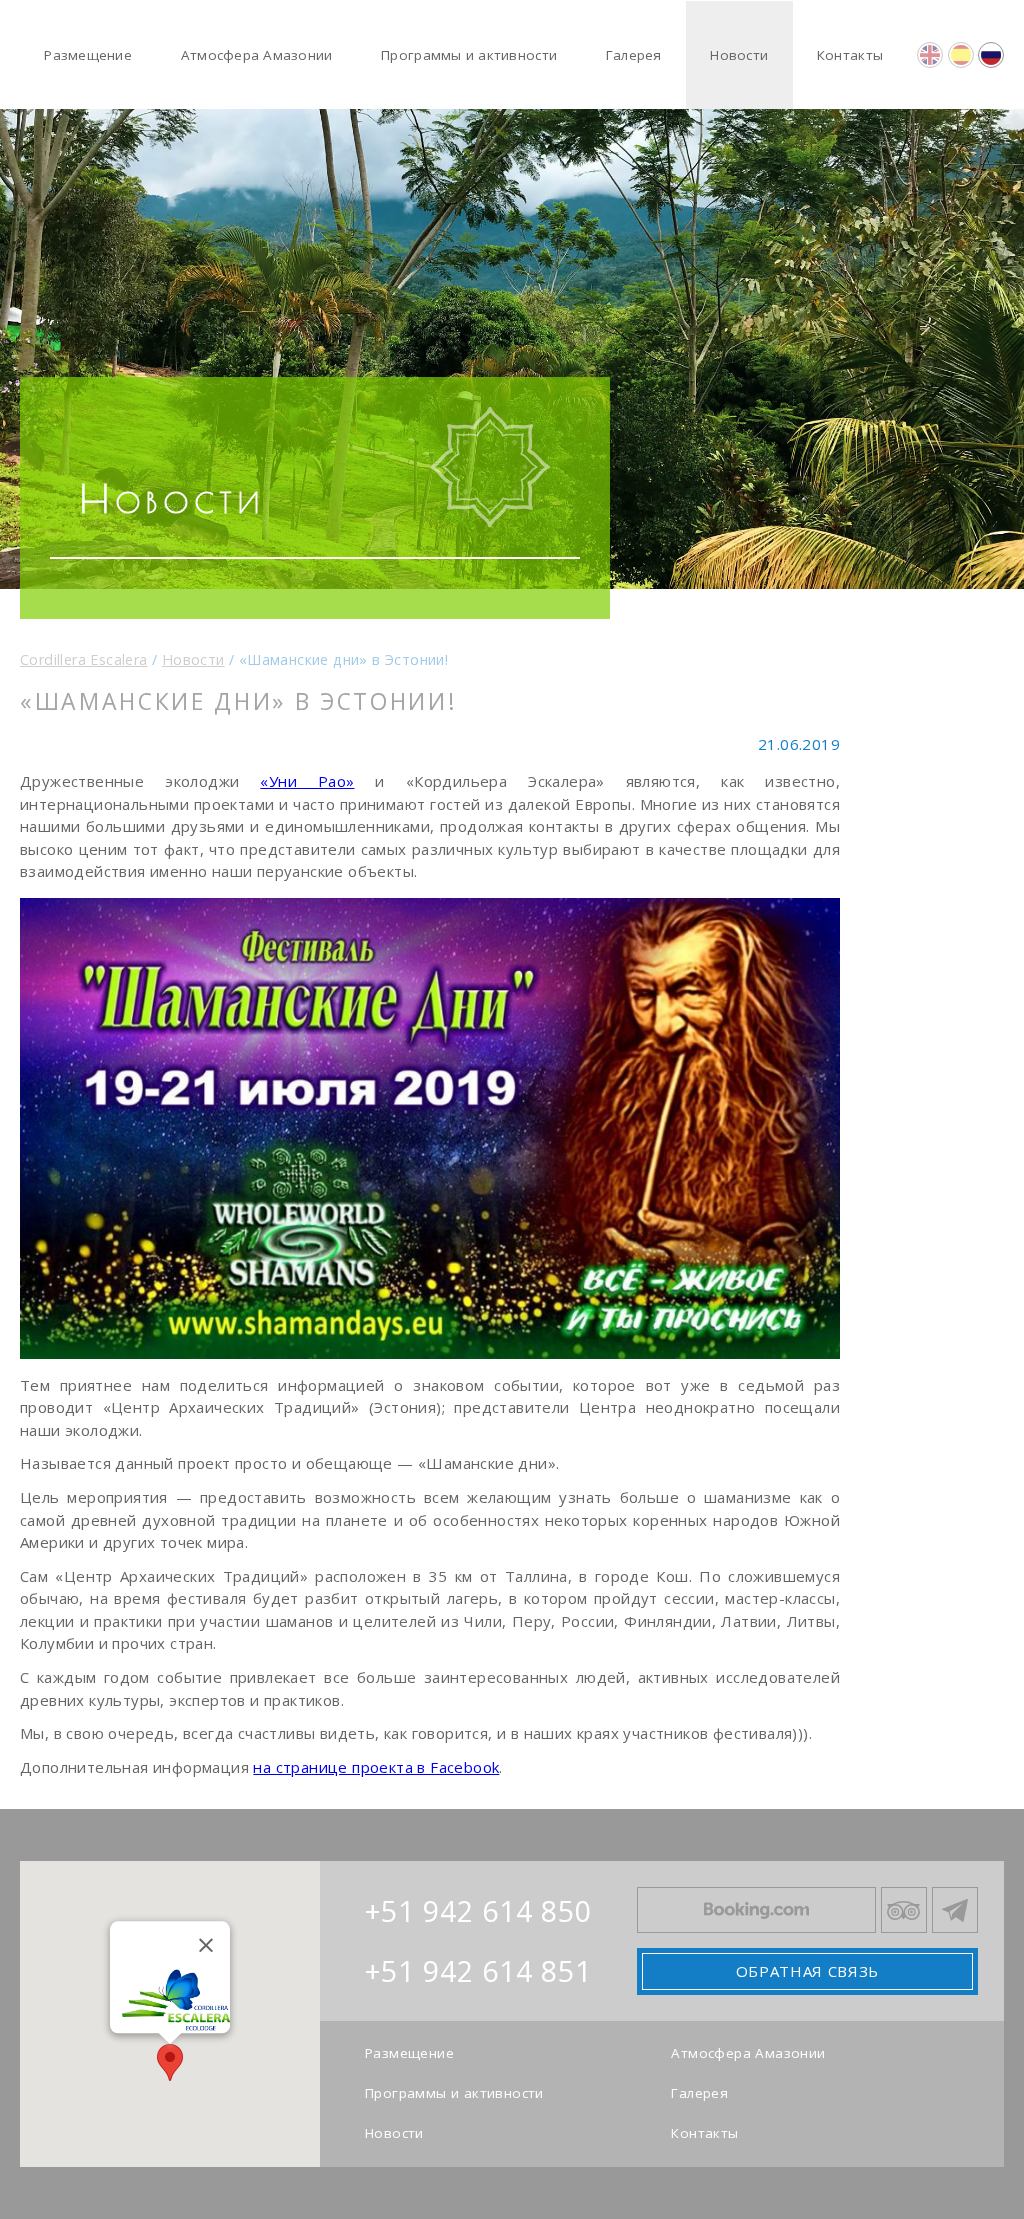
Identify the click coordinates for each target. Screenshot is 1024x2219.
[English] (930, 55)
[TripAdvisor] (904, 1910)
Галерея (699, 2094)
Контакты (704, 2134)
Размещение (409, 2054)
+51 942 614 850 (478, 1911)
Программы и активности (454, 2094)
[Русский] (991, 55)
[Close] (206, 1945)
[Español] (961, 55)
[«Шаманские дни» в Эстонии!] (430, 1128)
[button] (170, 2062)
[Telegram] (955, 1910)
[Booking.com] (756, 1910)
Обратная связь (807, 1971)
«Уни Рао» (307, 781)
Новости (394, 2134)
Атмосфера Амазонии (748, 2054)
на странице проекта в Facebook (376, 1767)
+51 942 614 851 (478, 1971)
